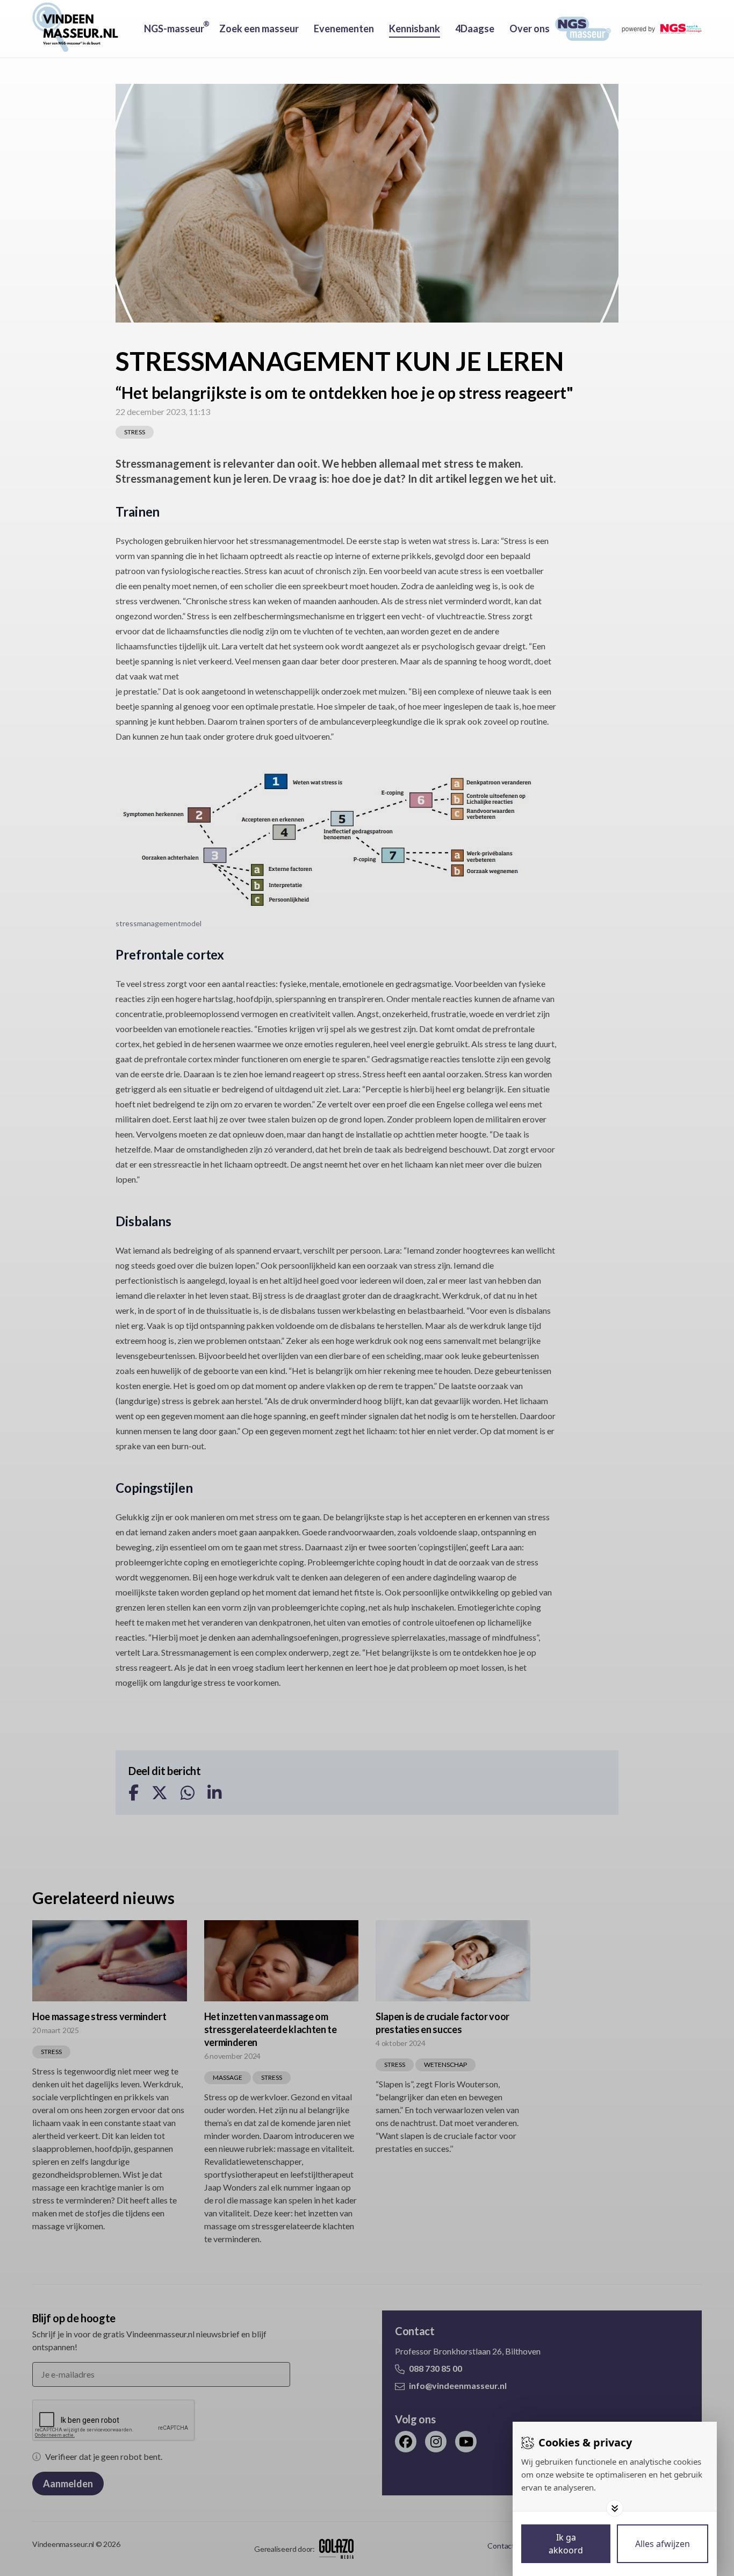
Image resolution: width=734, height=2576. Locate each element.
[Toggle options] (615, 2508)
